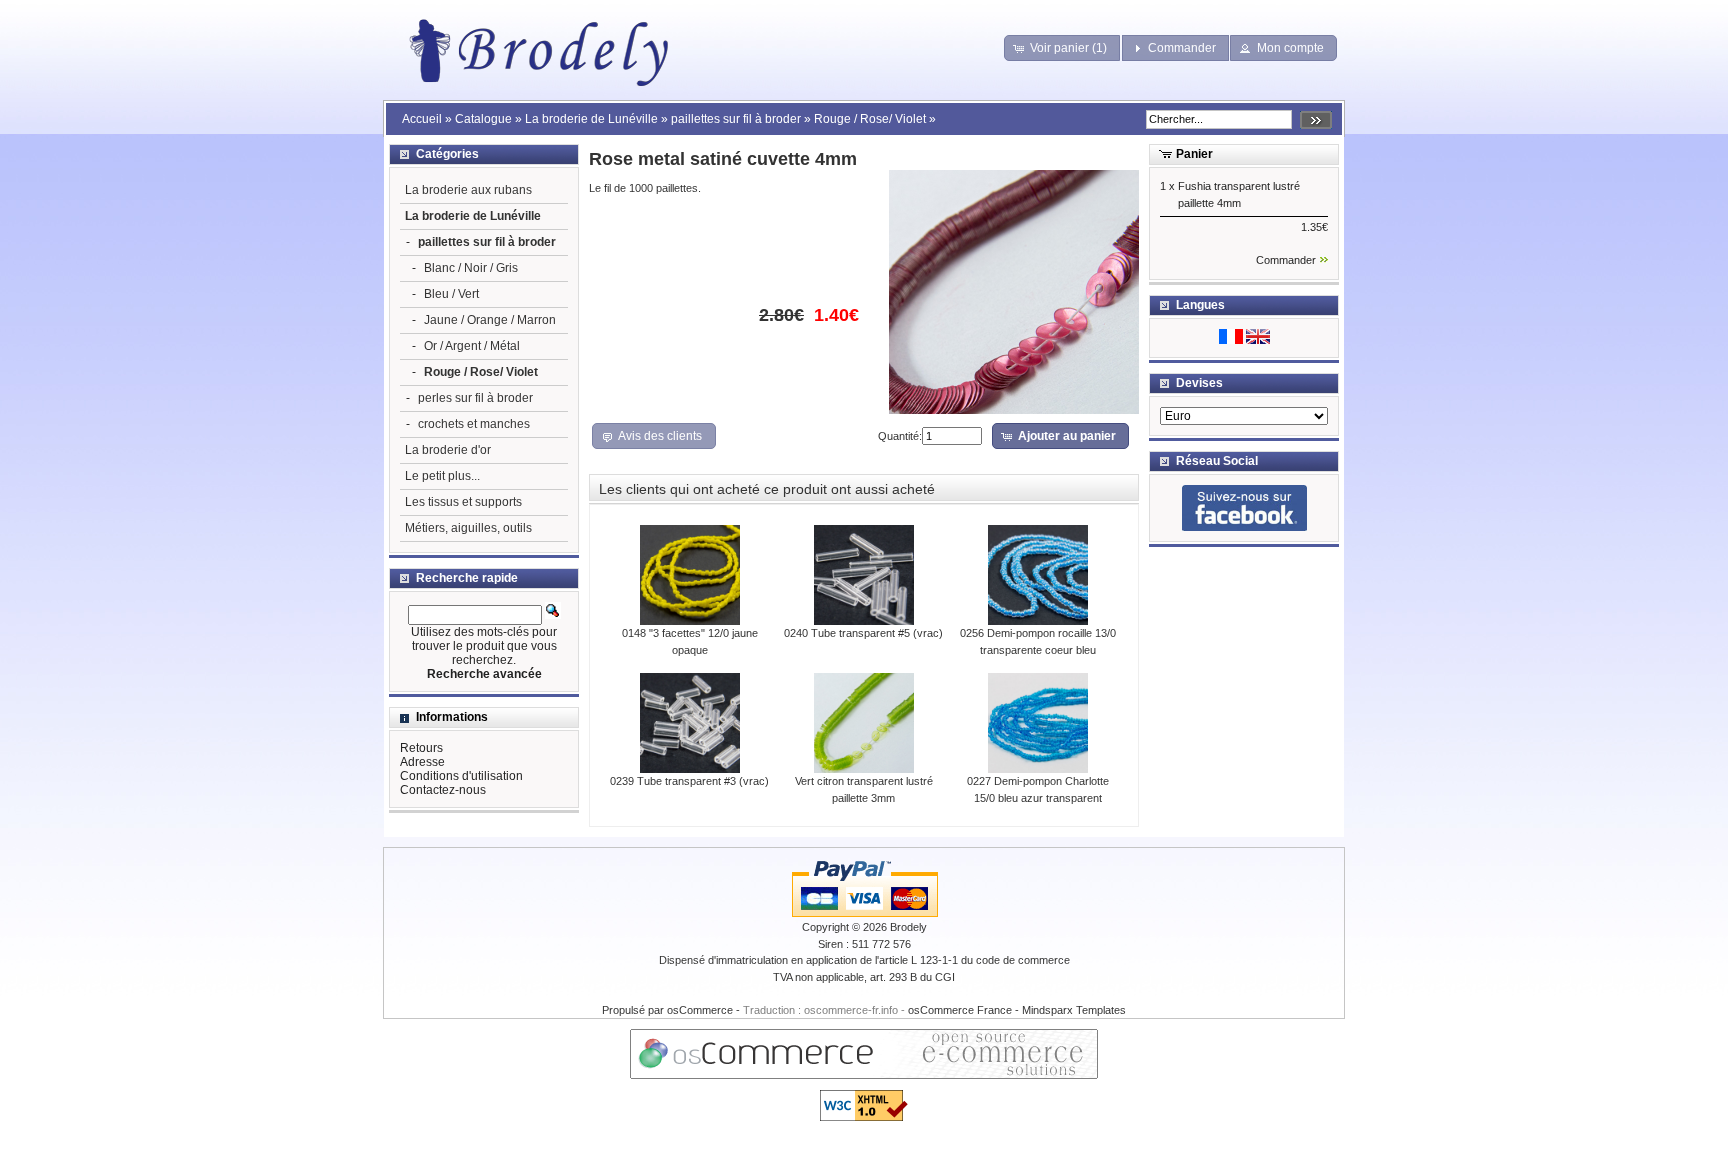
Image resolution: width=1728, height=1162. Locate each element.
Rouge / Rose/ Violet (870, 119)
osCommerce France (960, 1010)
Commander (1286, 260)
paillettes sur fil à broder (736, 119)
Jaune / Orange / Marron (490, 320)
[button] (1062, 48)
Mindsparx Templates (1074, 1010)
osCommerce (700, 1010)
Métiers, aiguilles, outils (468, 528)
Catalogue (483, 119)
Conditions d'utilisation (461, 776)
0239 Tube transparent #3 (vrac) (689, 781)
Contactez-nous (443, 790)
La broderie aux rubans (468, 190)
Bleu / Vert (451, 294)
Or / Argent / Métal (472, 346)
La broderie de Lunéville (591, 119)
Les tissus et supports (463, 502)
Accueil (422, 119)
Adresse (422, 762)
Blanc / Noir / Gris (471, 268)
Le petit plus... (442, 476)
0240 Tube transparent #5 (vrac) (863, 633)
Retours (421, 748)
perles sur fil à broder (475, 398)
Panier (1194, 154)
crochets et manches (474, 424)
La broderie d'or (448, 450)
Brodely (908, 927)
